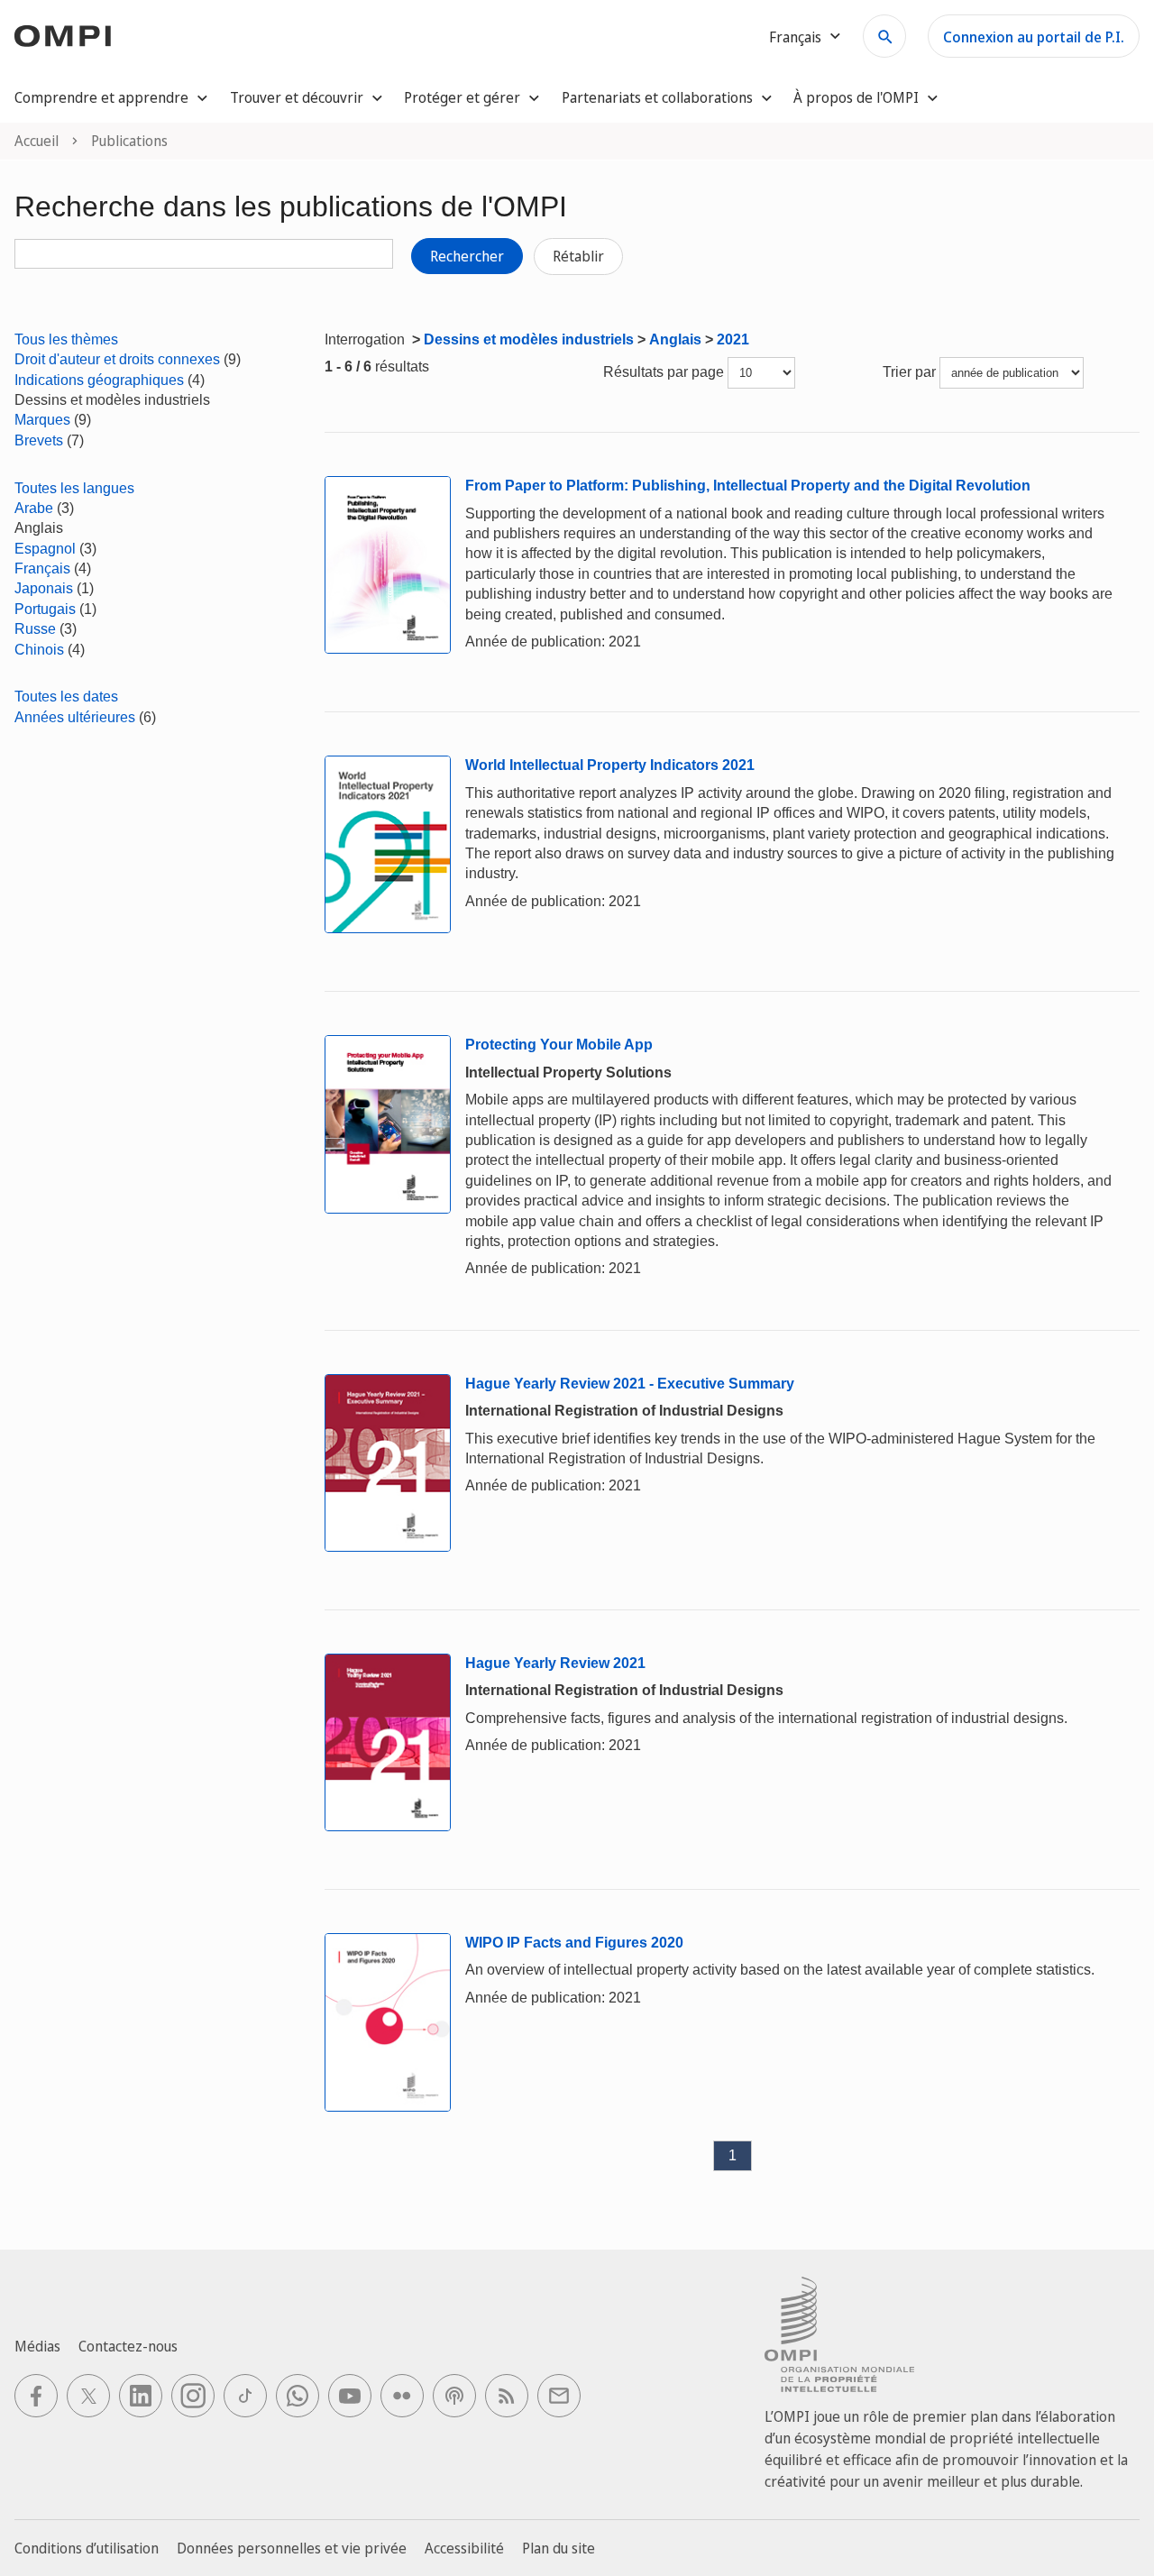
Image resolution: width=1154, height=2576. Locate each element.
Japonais (44, 588)
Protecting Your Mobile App (559, 1045)
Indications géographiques (99, 380)
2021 (733, 339)
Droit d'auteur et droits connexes (117, 359)
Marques (42, 420)
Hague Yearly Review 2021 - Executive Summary (630, 1384)
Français (42, 568)
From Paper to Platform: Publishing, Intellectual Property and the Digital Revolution (748, 486)
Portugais (45, 609)
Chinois (39, 650)
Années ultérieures (75, 717)
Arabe (34, 508)
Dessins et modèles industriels (529, 339)
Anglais (675, 339)
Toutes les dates (66, 697)
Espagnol (45, 549)
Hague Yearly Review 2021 (555, 1663)
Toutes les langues (74, 488)
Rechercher (467, 256)
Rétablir (578, 256)
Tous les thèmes (66, 339)
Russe (35, 629)
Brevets (39, 440)
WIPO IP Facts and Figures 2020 (574, 1943)
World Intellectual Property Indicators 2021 (610, 765)
